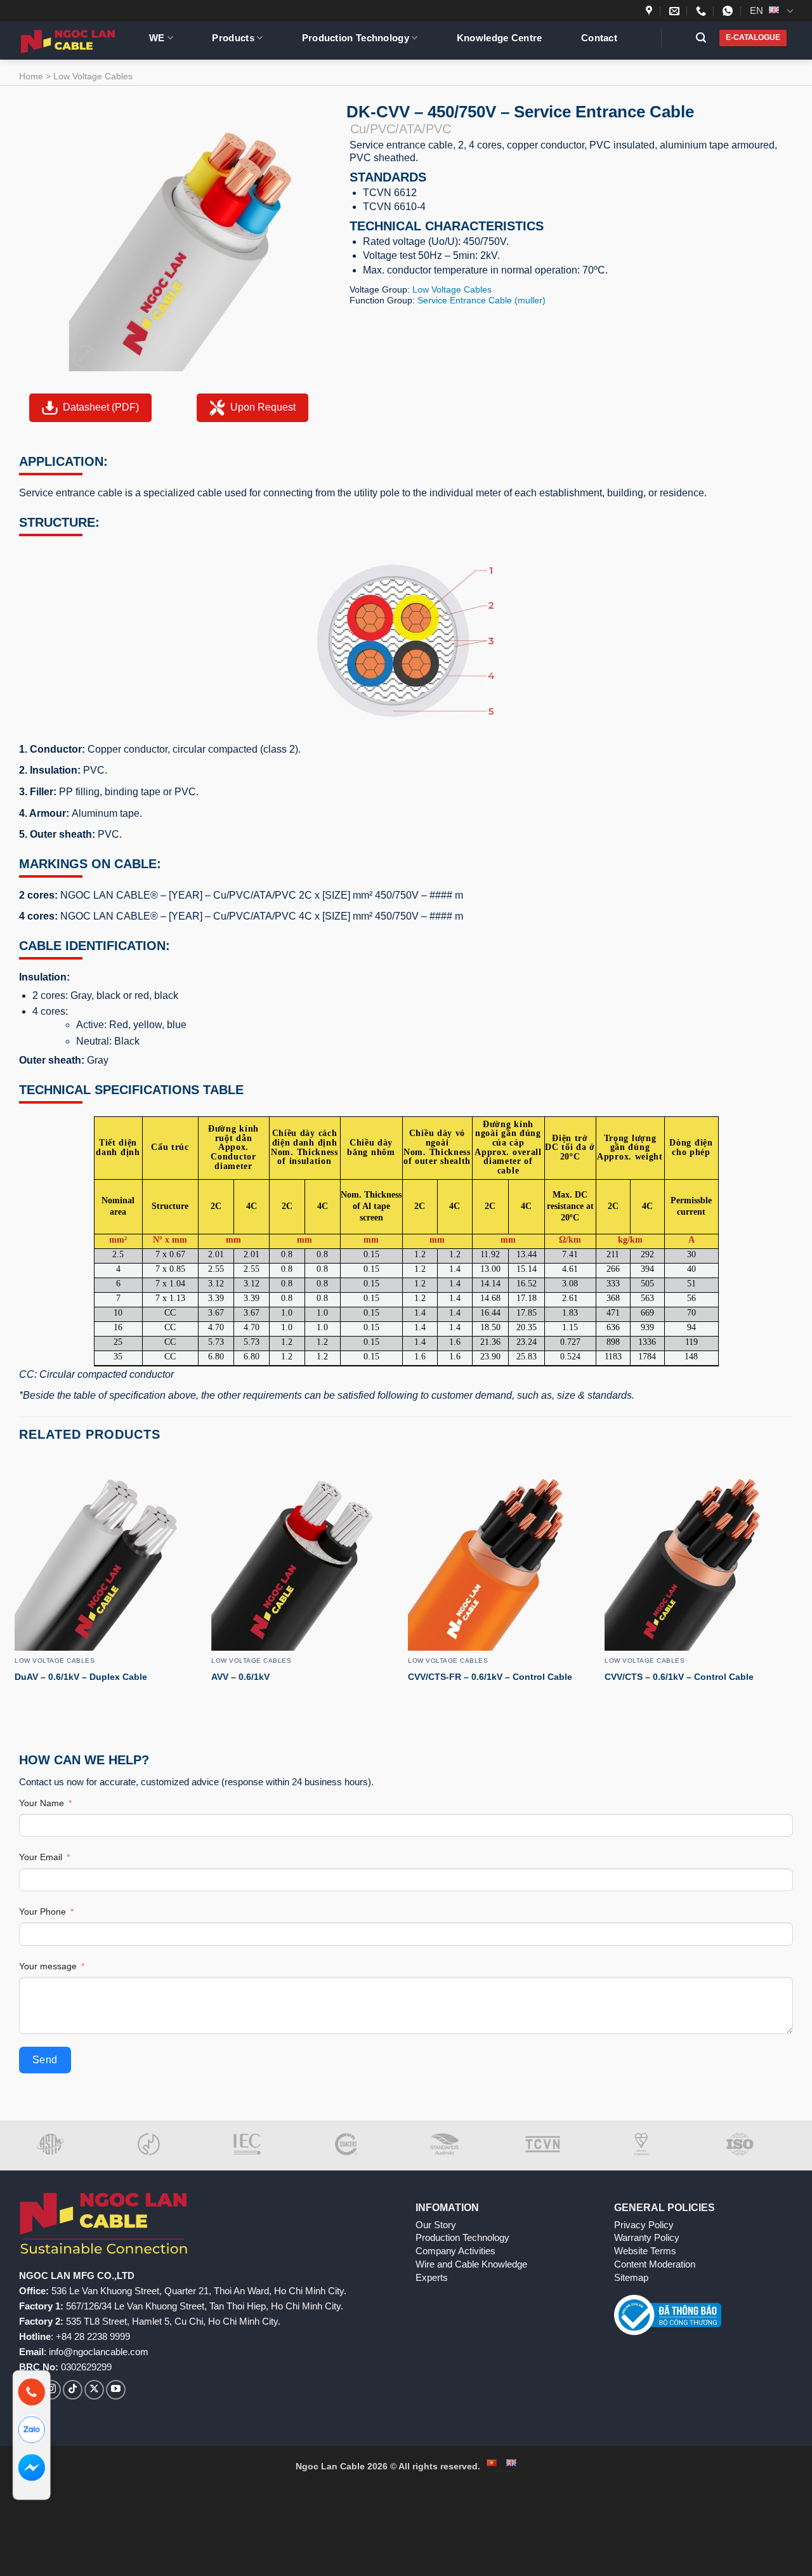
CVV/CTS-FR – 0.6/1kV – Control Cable (490, 1677)
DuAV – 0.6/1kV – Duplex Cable (81, 1677)
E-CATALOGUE (753, 37)
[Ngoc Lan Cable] (75, 41)
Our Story (436, 2225)
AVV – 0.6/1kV (240, 1677)
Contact (599, 38)
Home (31, 76)
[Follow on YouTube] (116, 2390)
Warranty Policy (647, 2237)
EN (758, 10)
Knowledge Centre (500, 38)
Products (233, 38)
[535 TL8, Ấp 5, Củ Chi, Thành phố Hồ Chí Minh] (651, 11)
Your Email (41, 1857)
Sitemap (631, 2277)
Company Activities (455, 2251)
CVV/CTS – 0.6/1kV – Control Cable (679, 1677)
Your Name (42, 1803)
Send (45, 2060)
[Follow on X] (94, 2390)
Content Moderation (655, 2264)
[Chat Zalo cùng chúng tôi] (32, 2430)
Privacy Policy (644, 2225)
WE (157, 38)
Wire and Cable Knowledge (471, 2264)
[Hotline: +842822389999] (32, 2392)
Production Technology (356, 38)
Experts (432, 2277)
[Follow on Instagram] (51, 2390)
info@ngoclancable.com (99, 2352)
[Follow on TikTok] (73, 2390)
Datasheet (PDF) (101, 407)
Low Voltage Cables (93, 76)
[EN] (511, 2463)
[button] (706, 38)
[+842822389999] (703, 11)
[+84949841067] (729, 11)
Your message (48, 1966)
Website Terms (645, 2251)
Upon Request (263, 407)
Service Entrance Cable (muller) (481, 300)
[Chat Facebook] (32, 2468)
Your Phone (43, 1912)
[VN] (492, 2463)
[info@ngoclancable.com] (676, 11)
